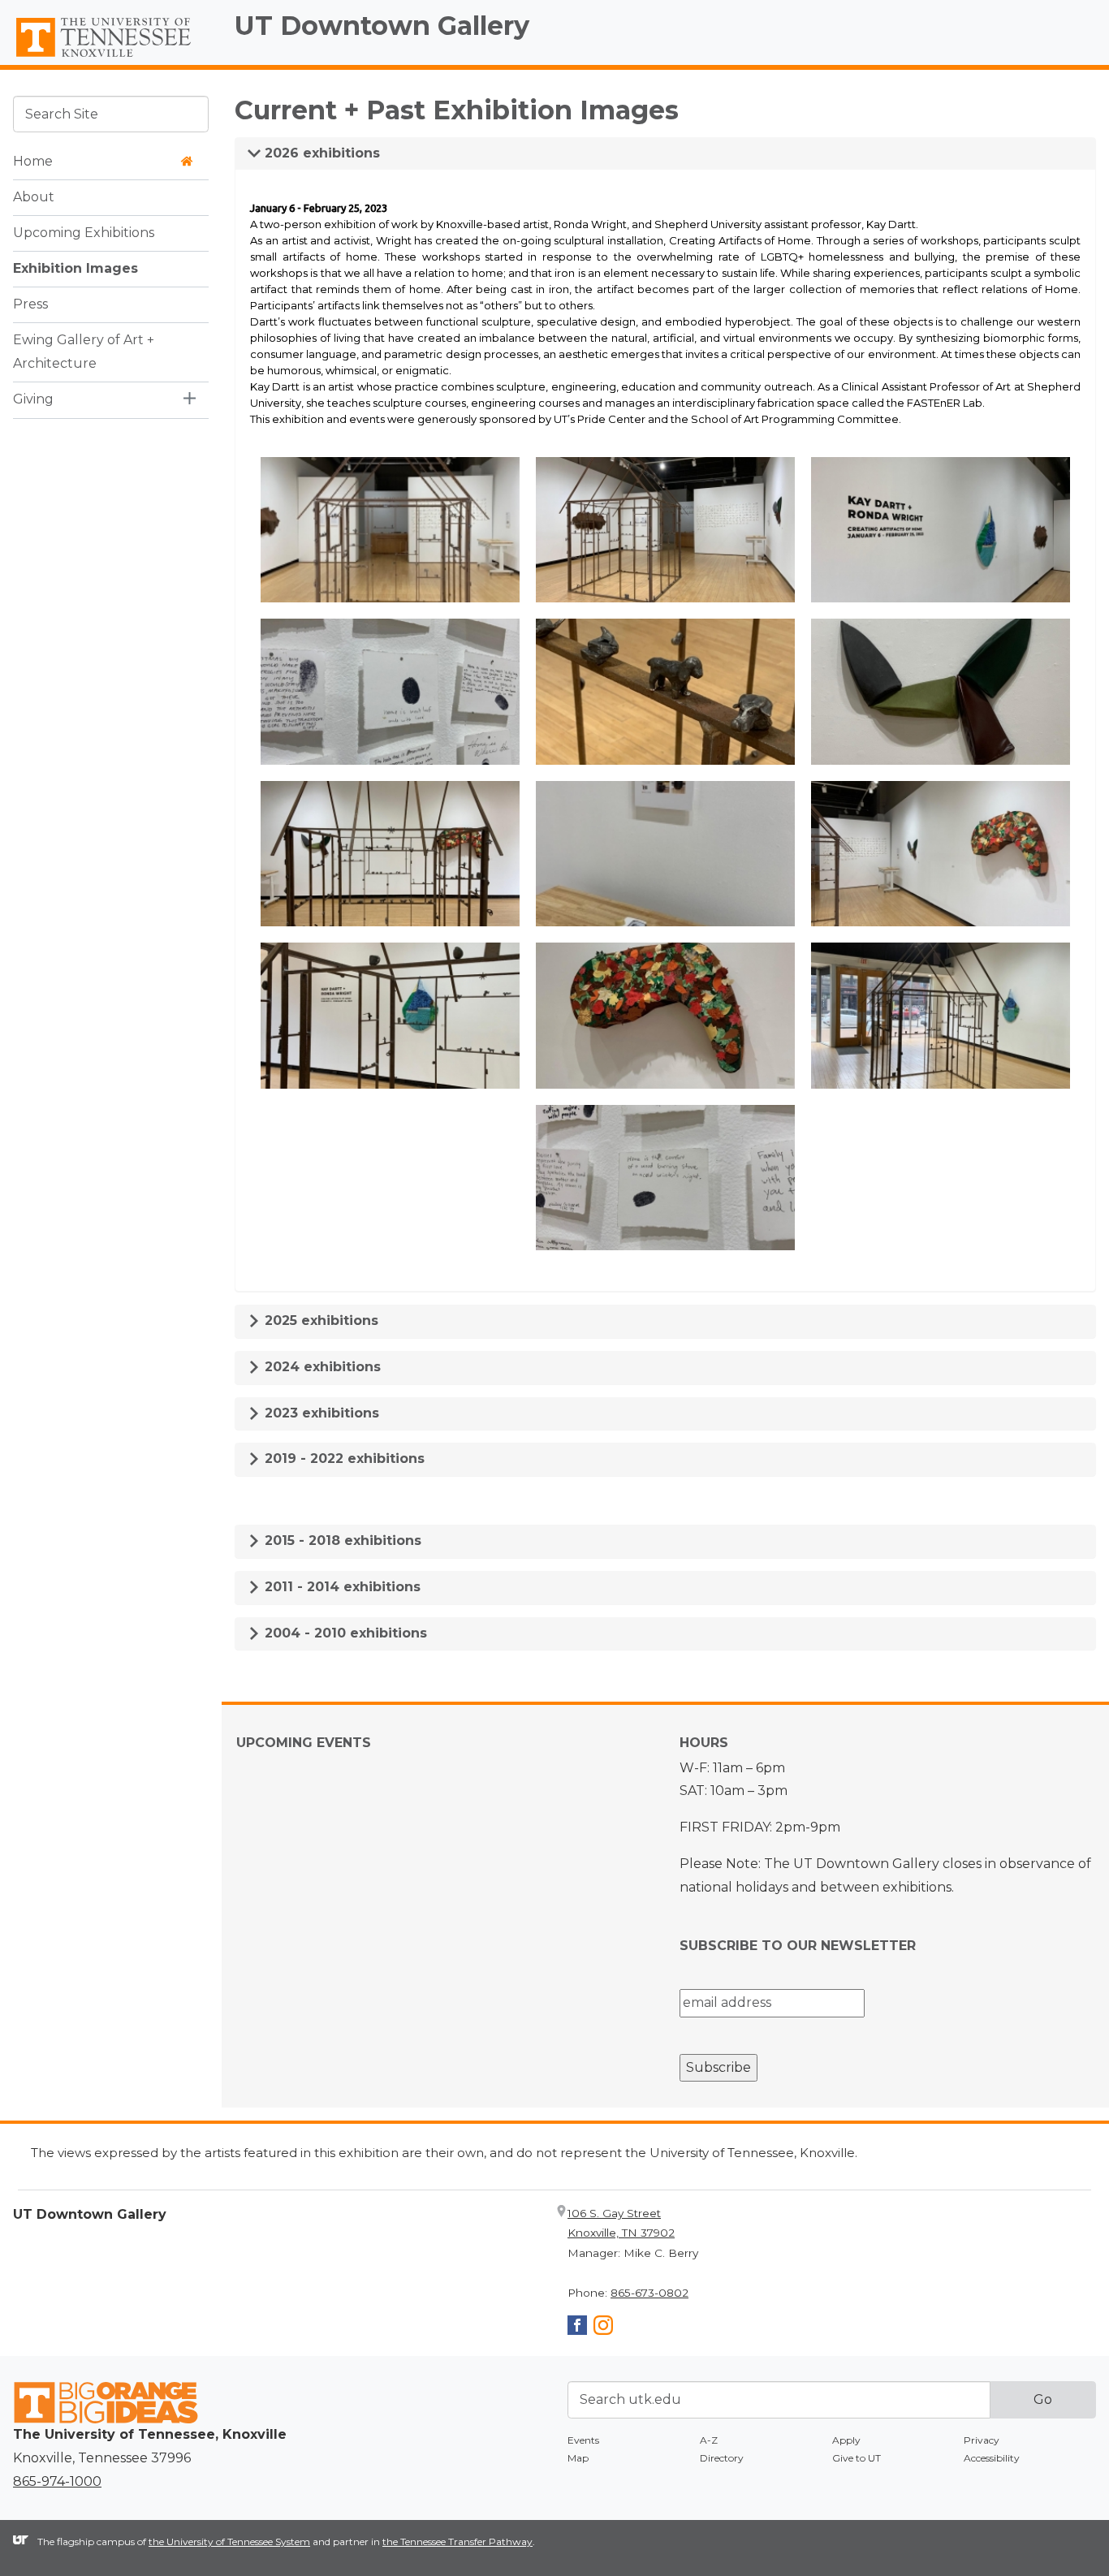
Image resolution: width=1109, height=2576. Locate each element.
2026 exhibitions (320, 153)
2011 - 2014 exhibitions (341, 1587)
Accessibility (992, 2458)
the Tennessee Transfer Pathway (457, 2541)
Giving (33, 399)
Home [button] (33, 161)
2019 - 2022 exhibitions (343, 1458)
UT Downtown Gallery (382, 26)
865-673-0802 (649, 2293)
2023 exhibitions (320, 1413)
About (34, 197)
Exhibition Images (76, 268)
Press (30, 304)
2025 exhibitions (319, 1320)
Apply (846, 2440)
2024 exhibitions (321, 1367)
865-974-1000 (57, 2481)
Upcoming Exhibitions (84, 233)
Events (583, 2440)
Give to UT (857, 2458)
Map (578, 2458)
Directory (722, 2458)
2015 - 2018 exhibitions (341, 1540)
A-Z (709, 2440)
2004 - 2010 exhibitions (344, 1633)
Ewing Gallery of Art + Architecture (84, 352)
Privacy (982, 2440)
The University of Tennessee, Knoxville (111, 58)
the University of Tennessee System (229, 2541)
